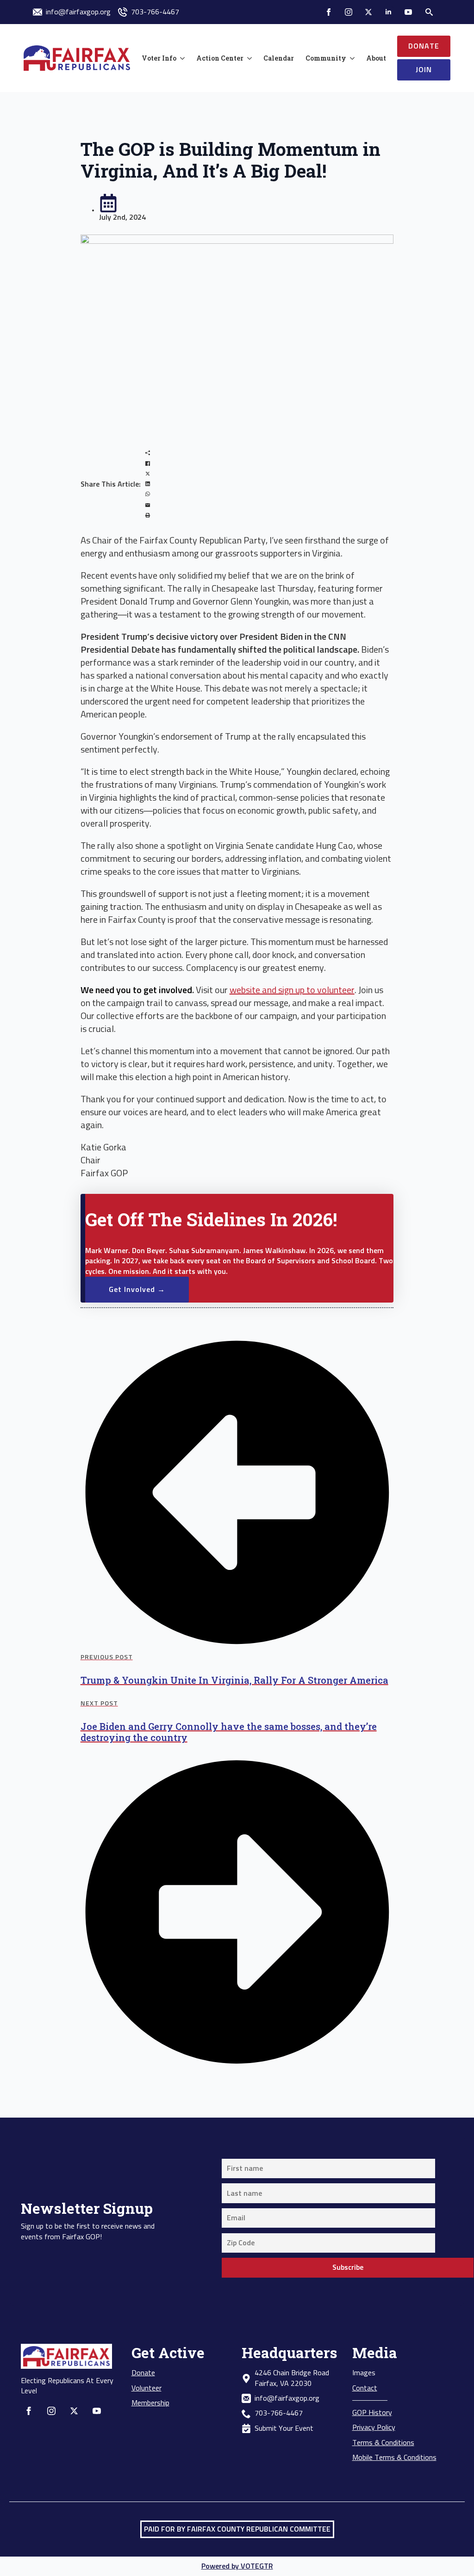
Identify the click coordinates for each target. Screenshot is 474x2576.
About (376, 58)
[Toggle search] (429, 12)
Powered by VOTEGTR (237, 2566)
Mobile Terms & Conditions (394, 2458)
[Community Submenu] (350, 58)
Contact (365, 2388)
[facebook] (329, 12)
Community (326, 58)
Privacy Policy (374, 2428)
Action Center (220, 58)
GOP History (372, 2413)
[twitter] (368, 12)
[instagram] (349, 12)
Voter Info (159, 58)
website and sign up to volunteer (292, 990)
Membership (150, 2403)
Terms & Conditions (383, 2443)
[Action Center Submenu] (248, 58)
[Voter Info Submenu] (181, 58)
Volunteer (147, 2388)
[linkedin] (388, 12)
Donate (143, 2373)
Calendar (279, 58)
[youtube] (408, 12)
